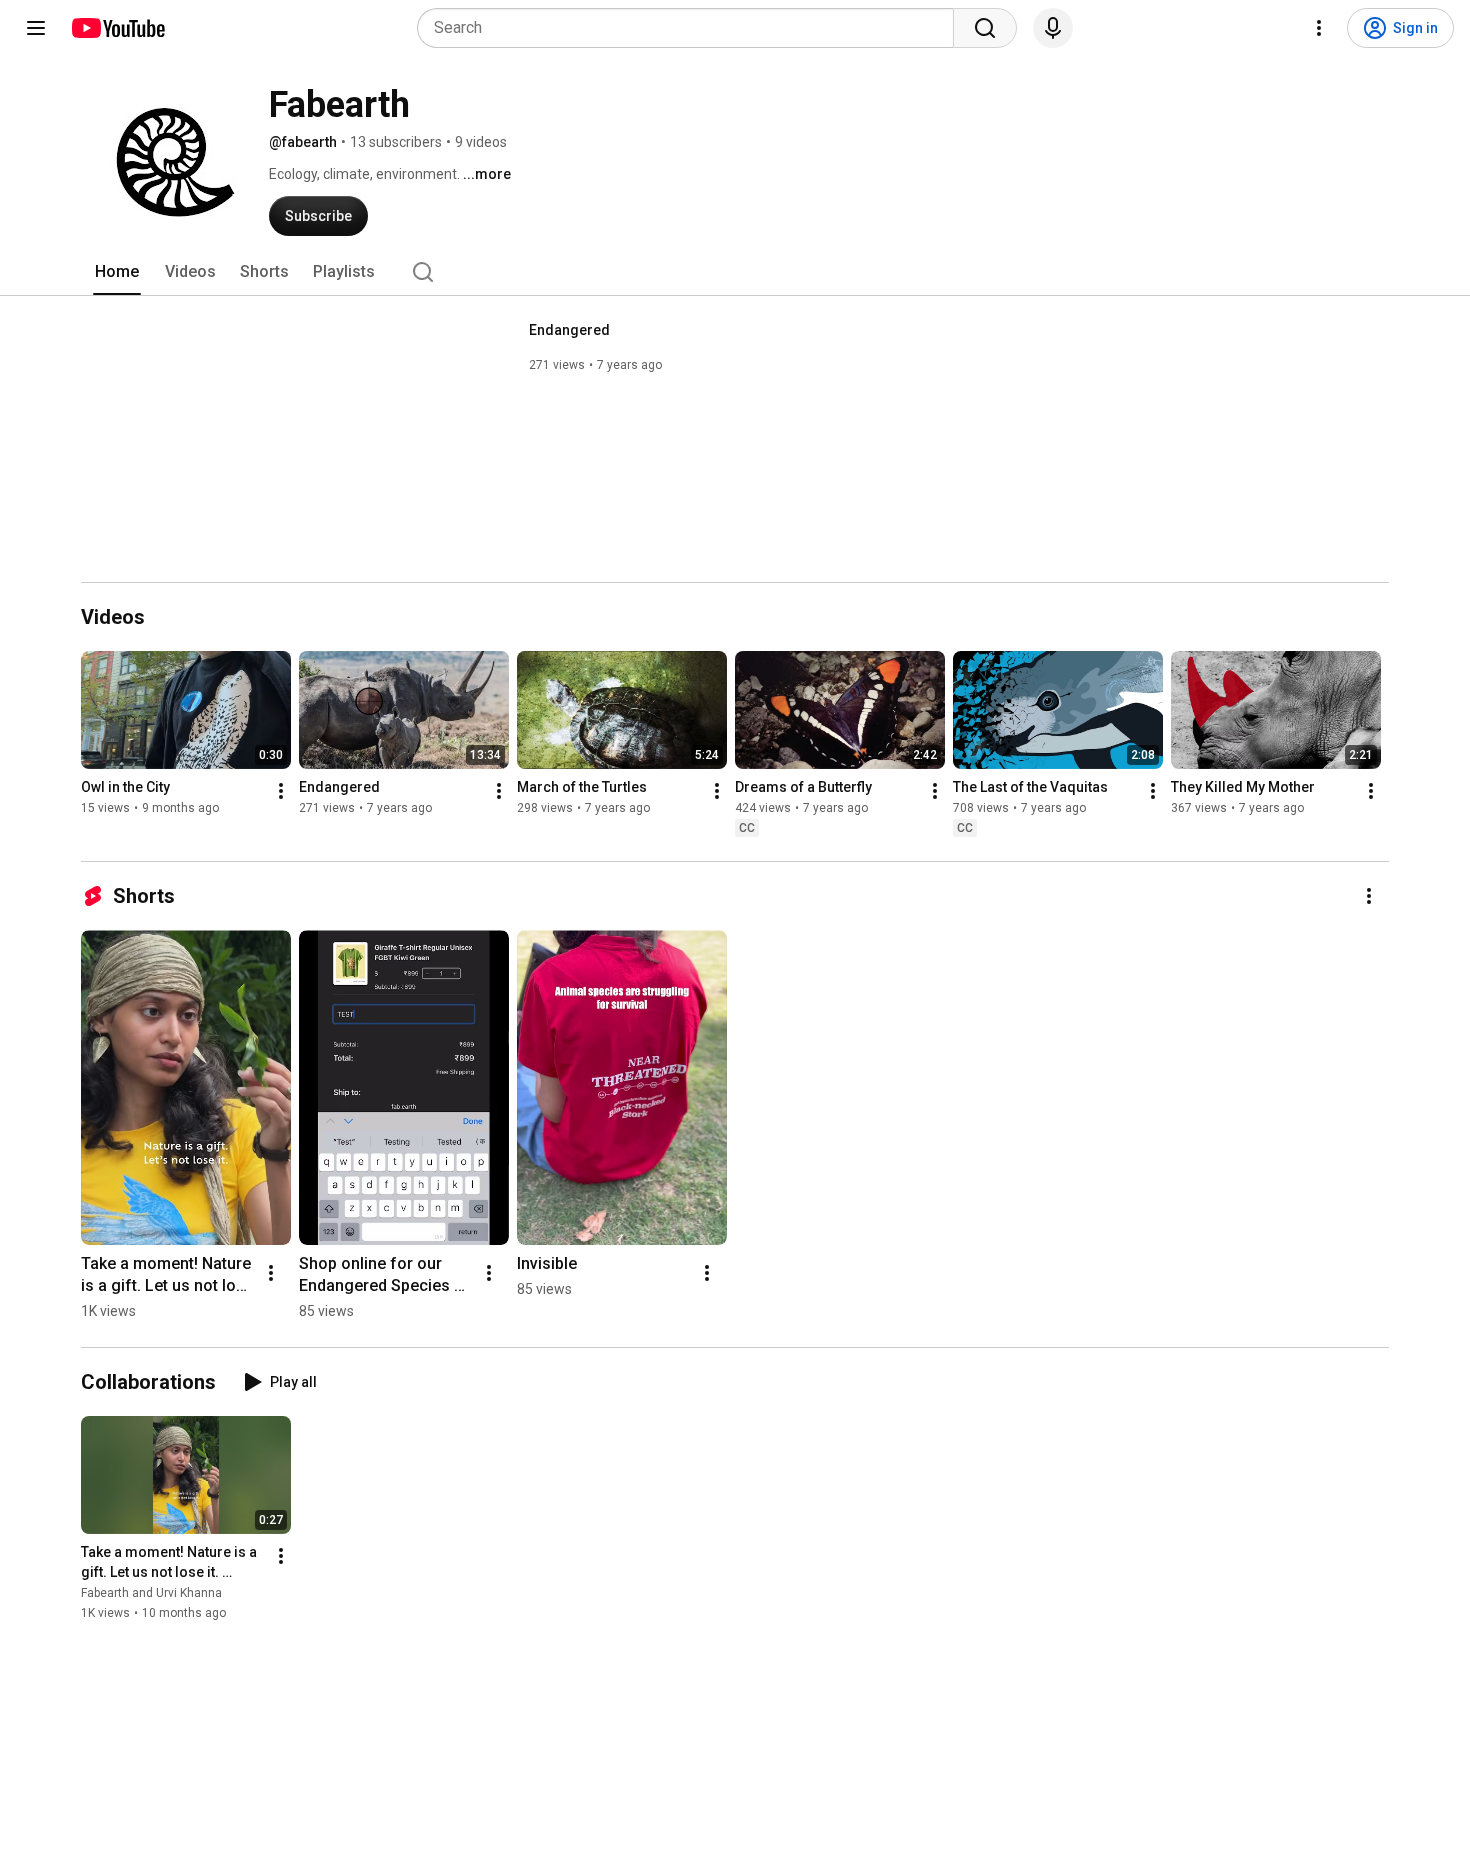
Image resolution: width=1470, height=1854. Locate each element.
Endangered (569, 330)
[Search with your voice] (1053, 28)
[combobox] (691, 28)
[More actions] (281, 791)
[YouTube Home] (117, 28)
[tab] (117, 272)
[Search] (985, 28)
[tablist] (735, 272)
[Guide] (36, 28)
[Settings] (1319, 28)
